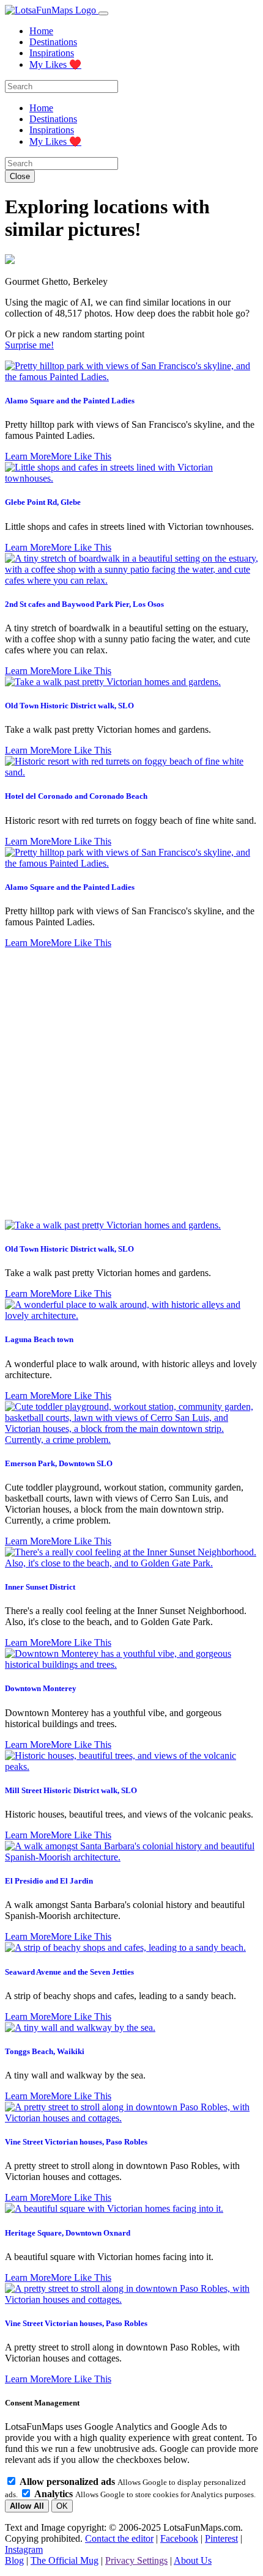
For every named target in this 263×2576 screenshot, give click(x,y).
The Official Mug (65, 2560)
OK (62, 2506)
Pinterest (221, 2538)
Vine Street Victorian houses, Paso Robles (76, 2142)
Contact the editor (119, 2538)
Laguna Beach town (39, 1339)
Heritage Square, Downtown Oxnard (68, 2233)
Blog (14, 2560)
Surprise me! (29, 345)
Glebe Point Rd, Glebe (43, 502)
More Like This (81, 456)
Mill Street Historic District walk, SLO (71, 1790)
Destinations (53, 42)
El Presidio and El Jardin (49, 1881)
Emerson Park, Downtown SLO (59, 1463)
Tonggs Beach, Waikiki (45, 2051)
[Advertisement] (131, 1084)
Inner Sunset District (40, 1587)
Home (41, 31)
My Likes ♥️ (55, 64)
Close (20, 176)
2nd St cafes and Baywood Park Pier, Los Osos (84, 604)
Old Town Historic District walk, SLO (69, 706)
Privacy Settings (136, 2560)
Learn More (28, 456)
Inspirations (52, 53)
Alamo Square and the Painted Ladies (70, 401)
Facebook (179, 2538)
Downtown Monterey (41, 1688)
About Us (193, 2560)
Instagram (24, 2549)
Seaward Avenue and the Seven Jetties (69, 1972)
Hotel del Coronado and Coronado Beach (76, 796)
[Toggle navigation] (103, 13)
